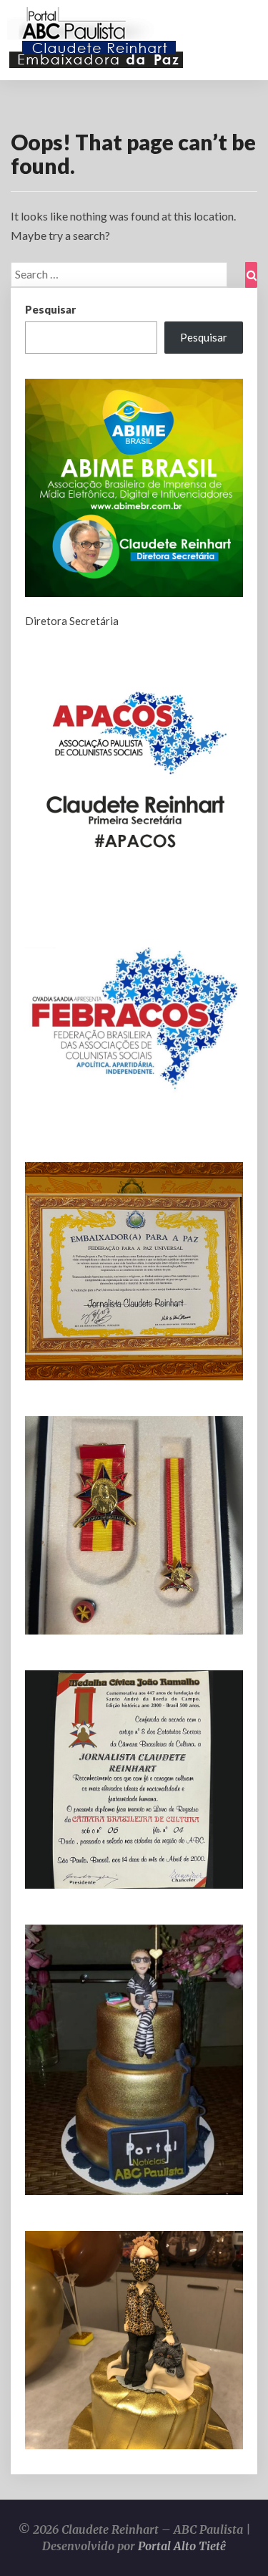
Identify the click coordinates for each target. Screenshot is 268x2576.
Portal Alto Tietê (182, 2546)
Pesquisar (50, 309)
